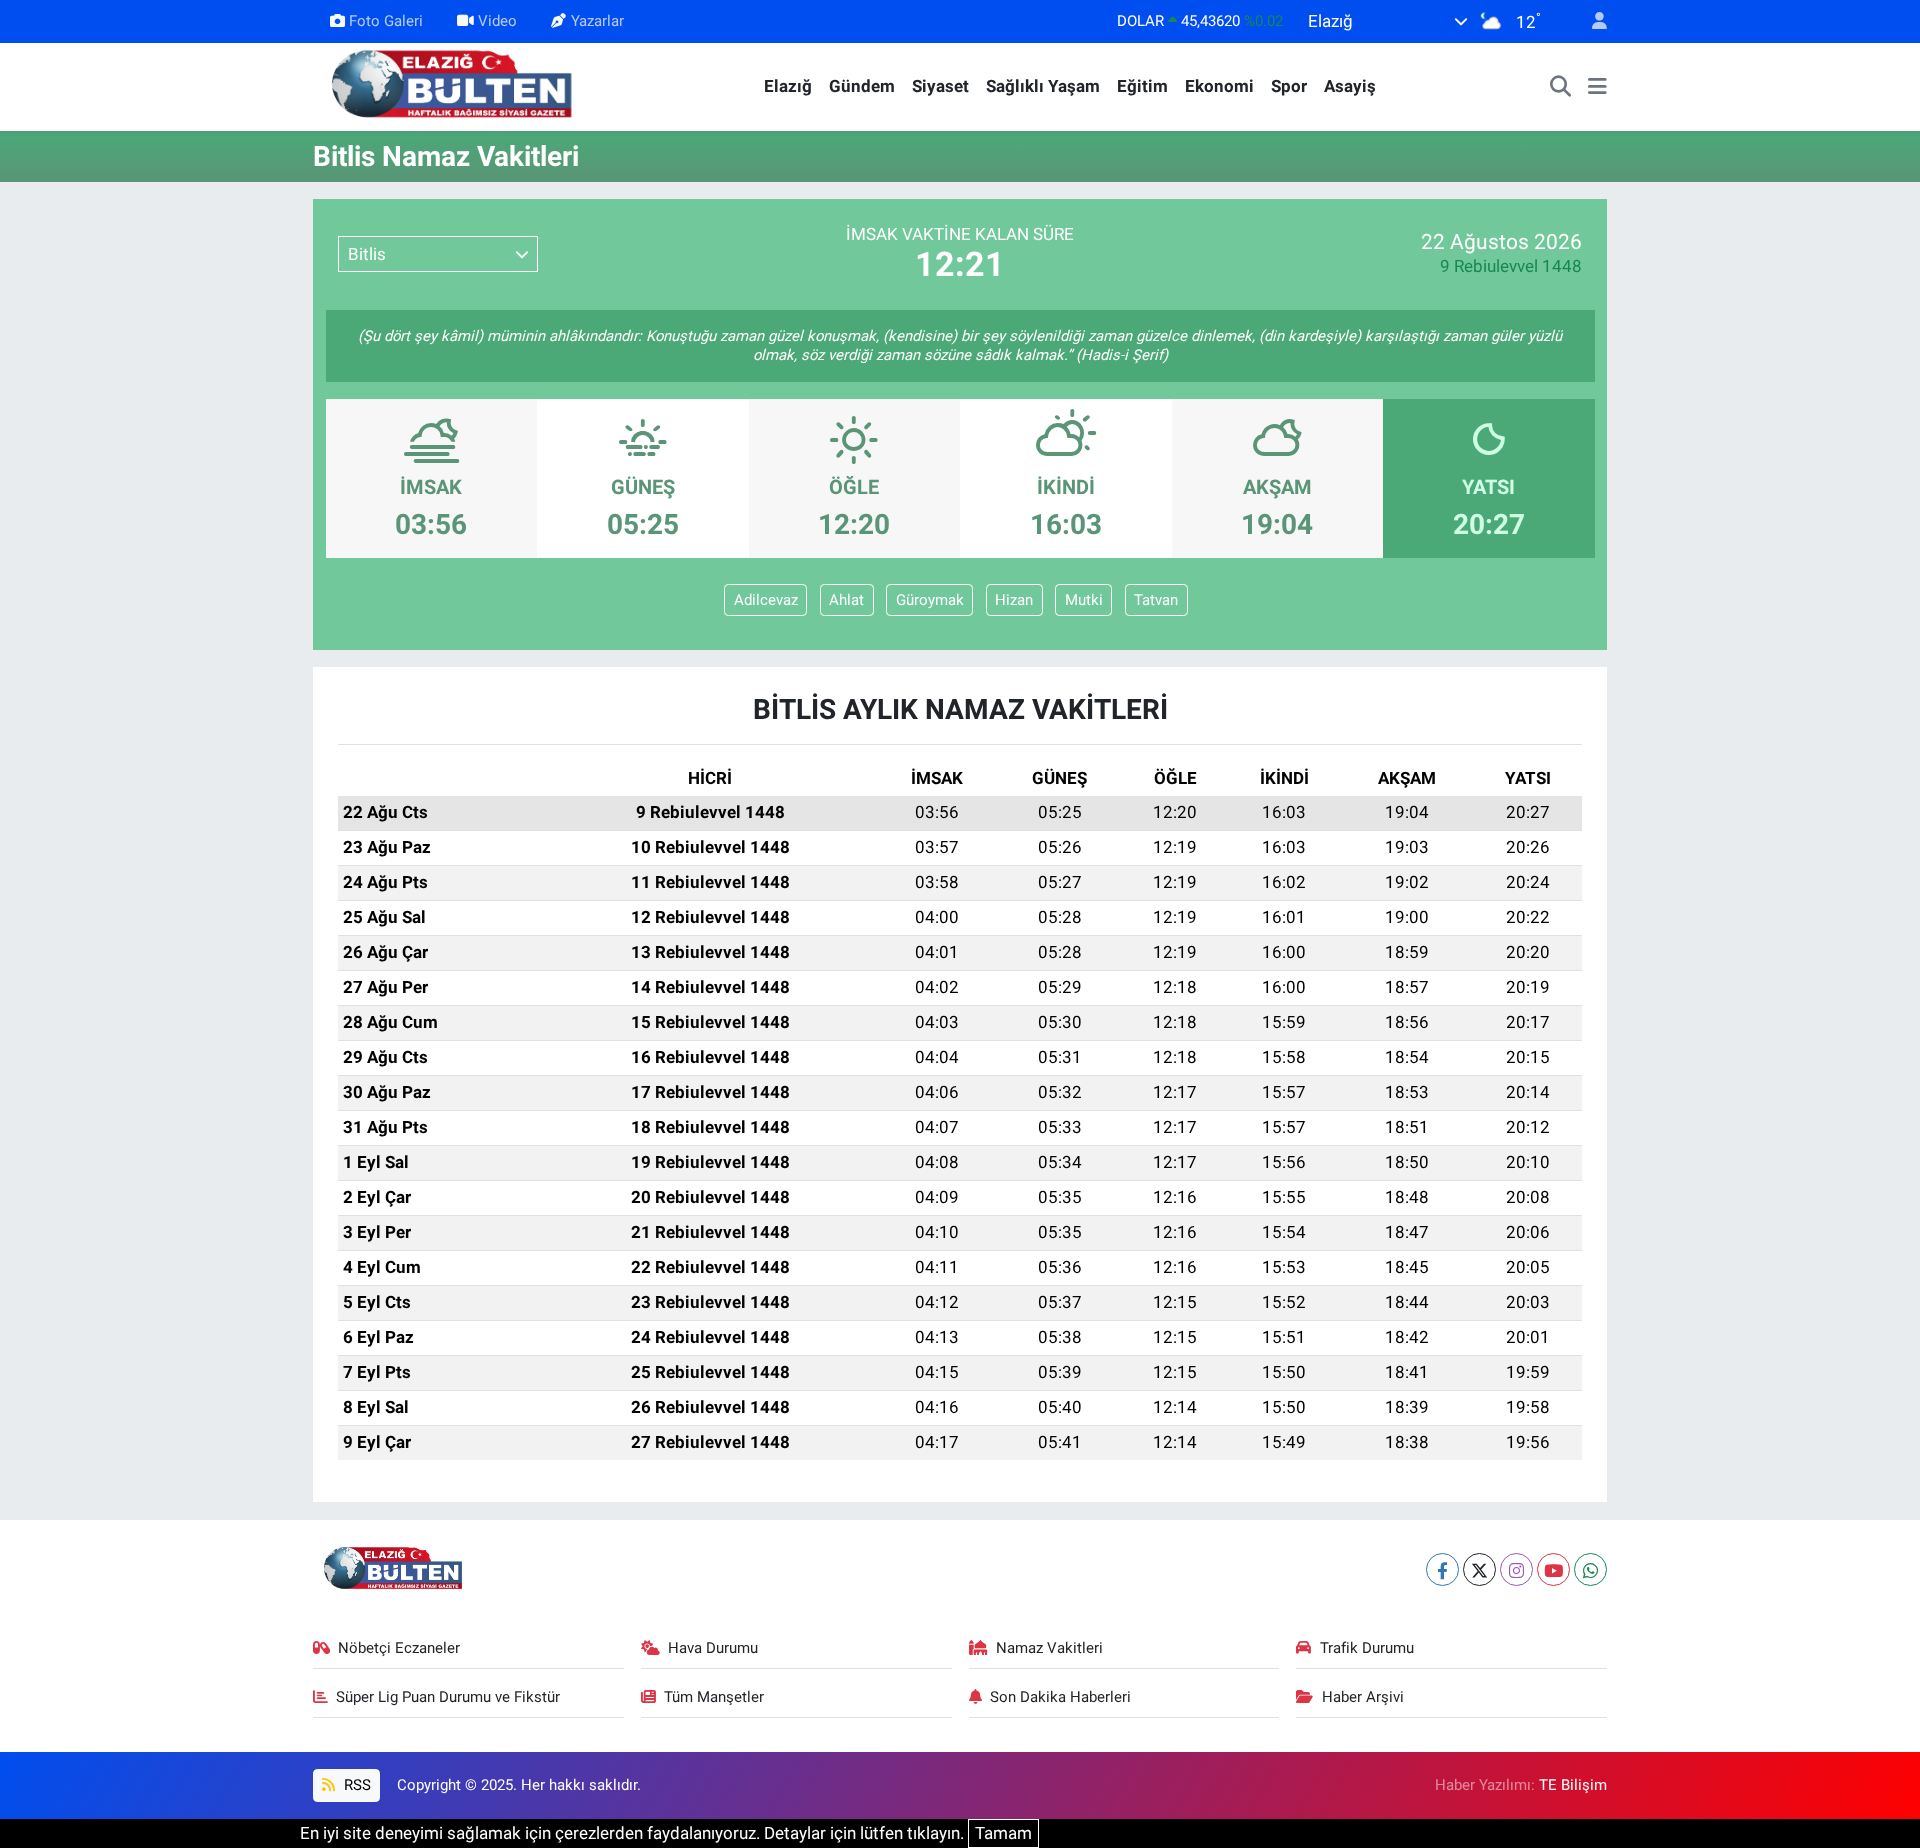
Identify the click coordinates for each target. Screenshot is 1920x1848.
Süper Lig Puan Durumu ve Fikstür (448, 1697)
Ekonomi (1219, 86)
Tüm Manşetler (714, 1697)
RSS (355, 1785)
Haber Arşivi (1363, 1697)
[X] (1479, 1569)
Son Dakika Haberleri (1060, 1697)
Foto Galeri (386, 21)
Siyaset (940, 86)
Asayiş (1350, 86)
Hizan (1014, 600)
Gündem (862, 86)
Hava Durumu (713, 1648)
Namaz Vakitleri (1049, 1648)
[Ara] (1561, 87)
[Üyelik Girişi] (1591, 21)
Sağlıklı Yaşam (1043, 86)
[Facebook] (1442, 1569)
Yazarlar (597, 21)
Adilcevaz (766, 600)
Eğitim (1142, 86)
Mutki (1084, 600)
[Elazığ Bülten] (456, 85)
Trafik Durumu (1367, 1648)
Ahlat (846, 600)
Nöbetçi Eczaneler (399, 1648)
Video (497, 21)
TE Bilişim (1573, 1785)
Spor (1289, 86)
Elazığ (788, 86)
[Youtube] (1553, 1569)
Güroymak (930, 600)
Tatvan (1156, 600)
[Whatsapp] (1590, 1569)
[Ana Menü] (1597, 87)
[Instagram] (1516, 1569)
